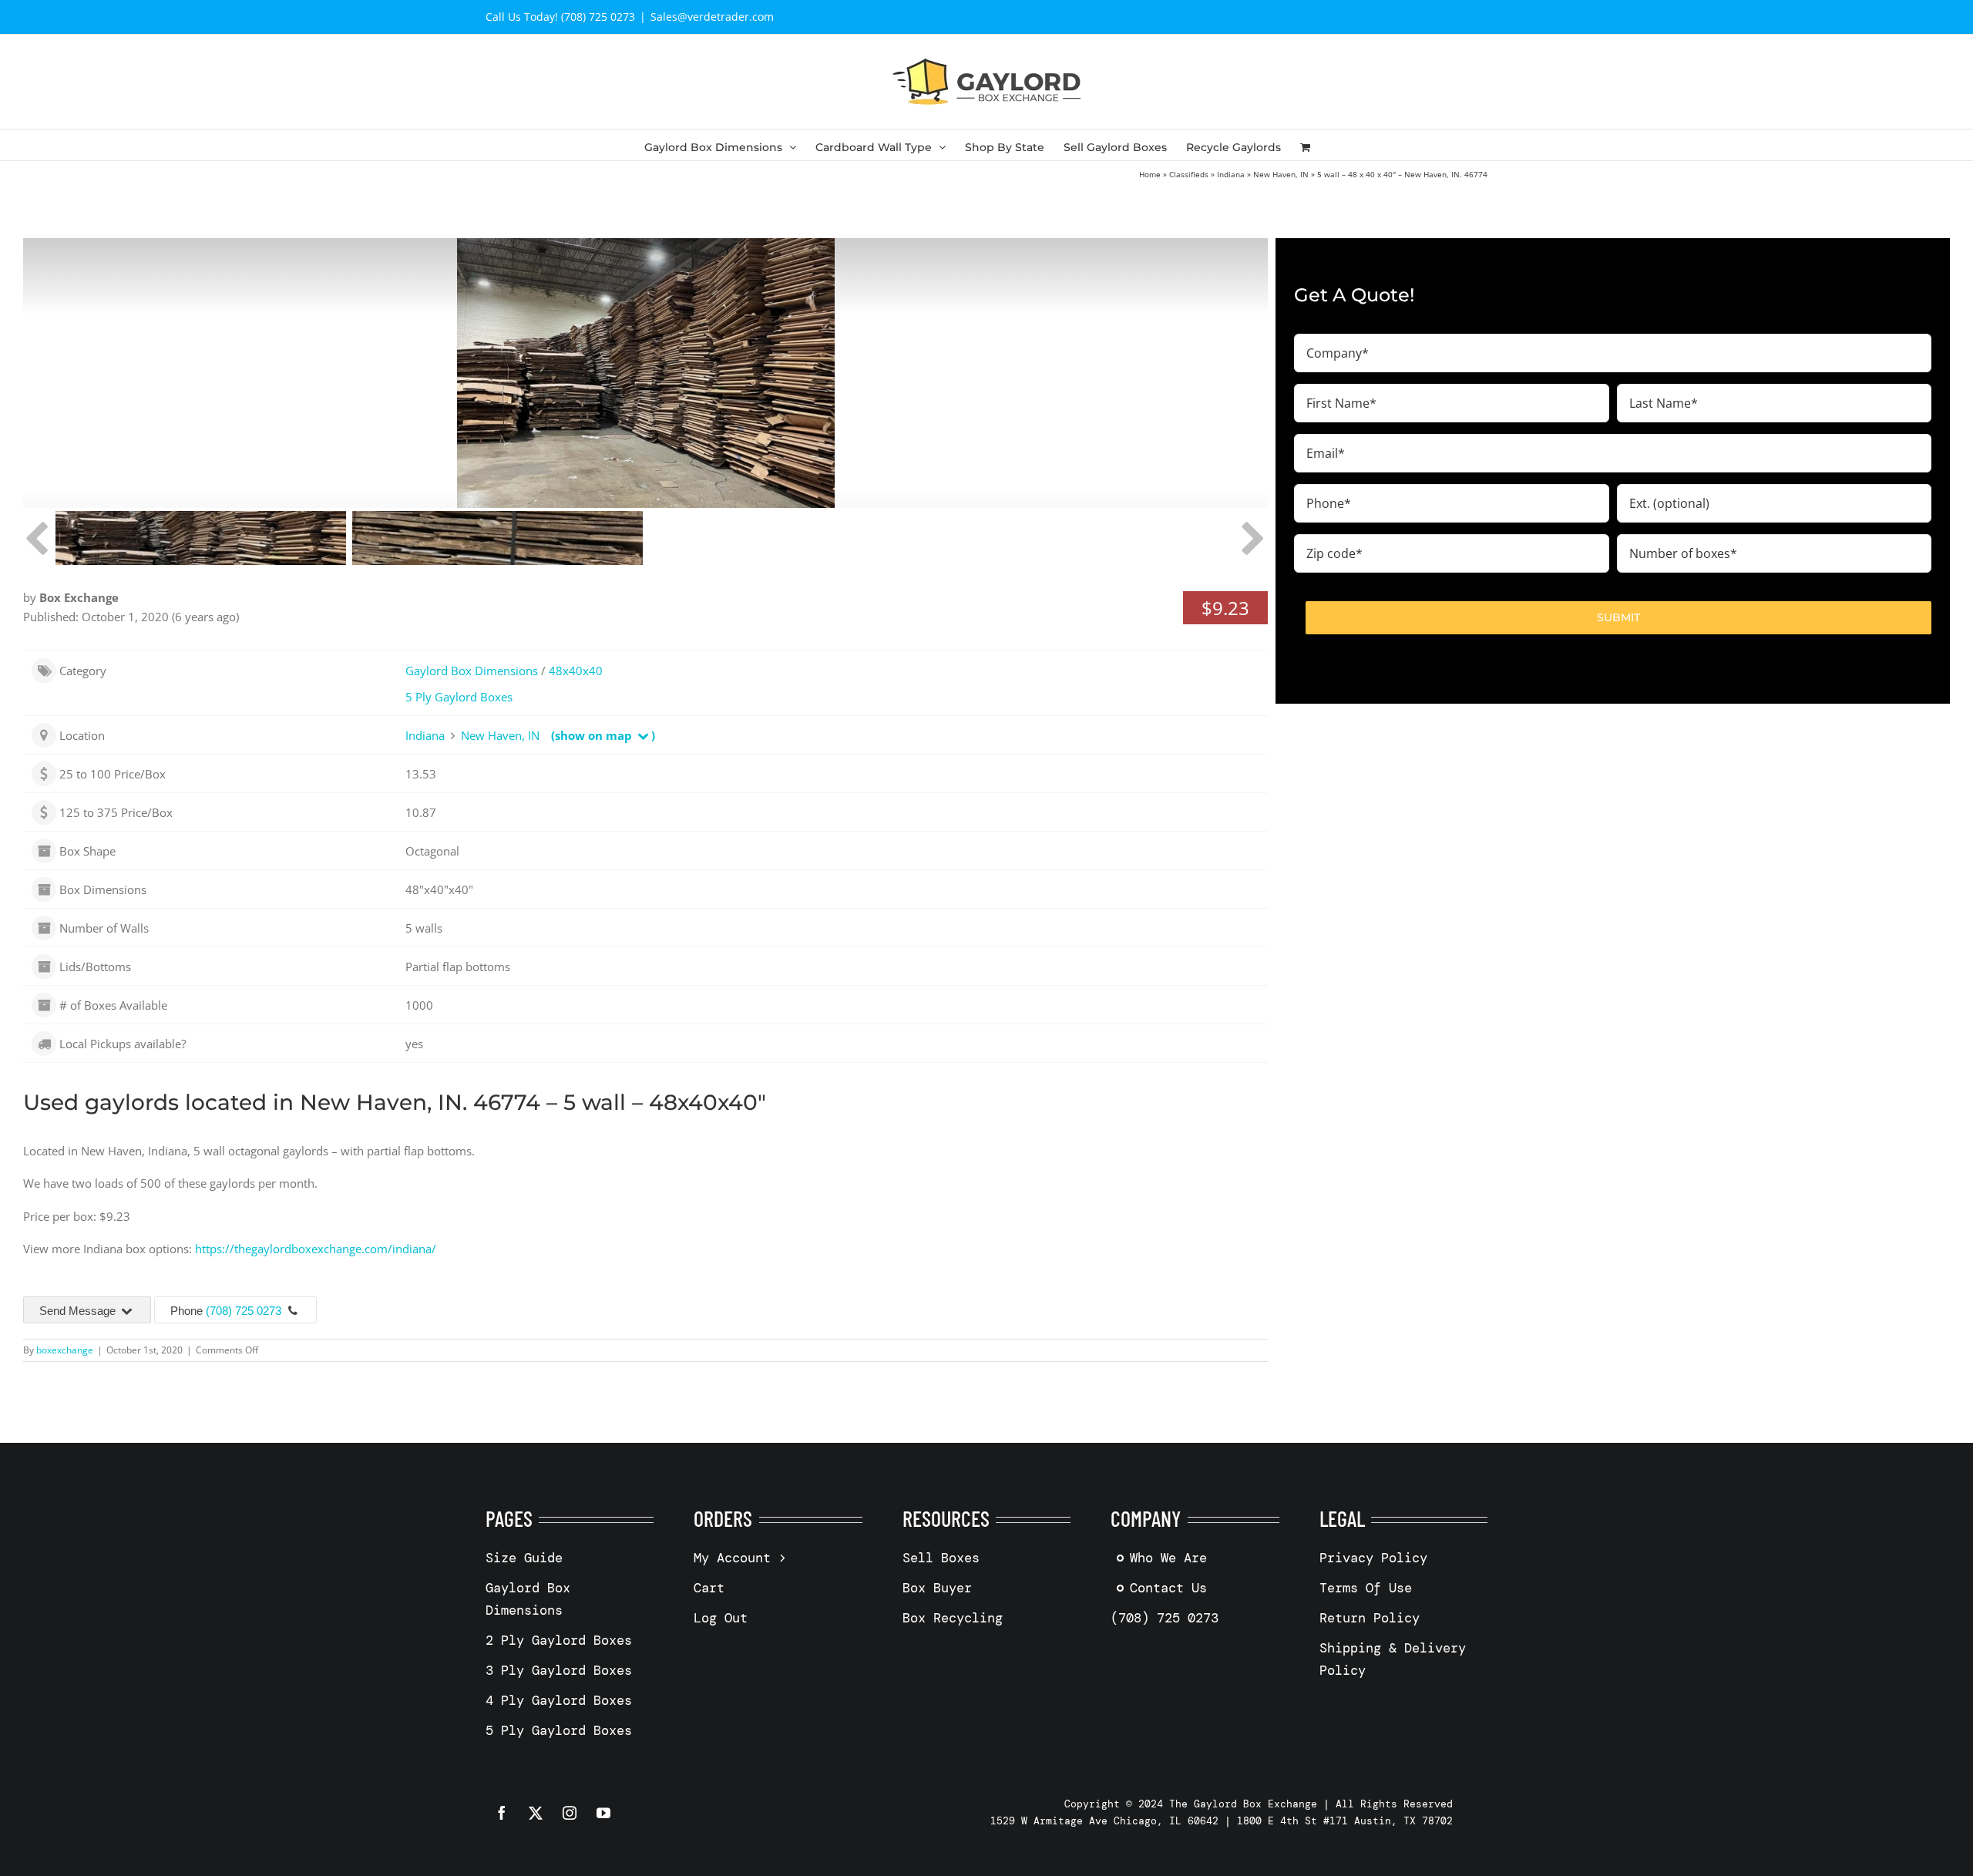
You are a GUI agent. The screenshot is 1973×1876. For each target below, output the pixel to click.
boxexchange (65, 1350)
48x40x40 (576, 671)
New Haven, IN (1281, 174)
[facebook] (502, 1813)
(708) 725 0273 (244, 1311)
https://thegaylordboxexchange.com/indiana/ (316, 1249)
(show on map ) (603, 735)
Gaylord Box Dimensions (472, 671)
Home (1150, 174)
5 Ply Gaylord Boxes (459, 697)
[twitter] (536, 1813)
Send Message (79, 1311)
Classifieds (1189, 174)
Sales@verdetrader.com (712, 17)
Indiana (1231, 174)
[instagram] (570, 1813)
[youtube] (603, 1813)
